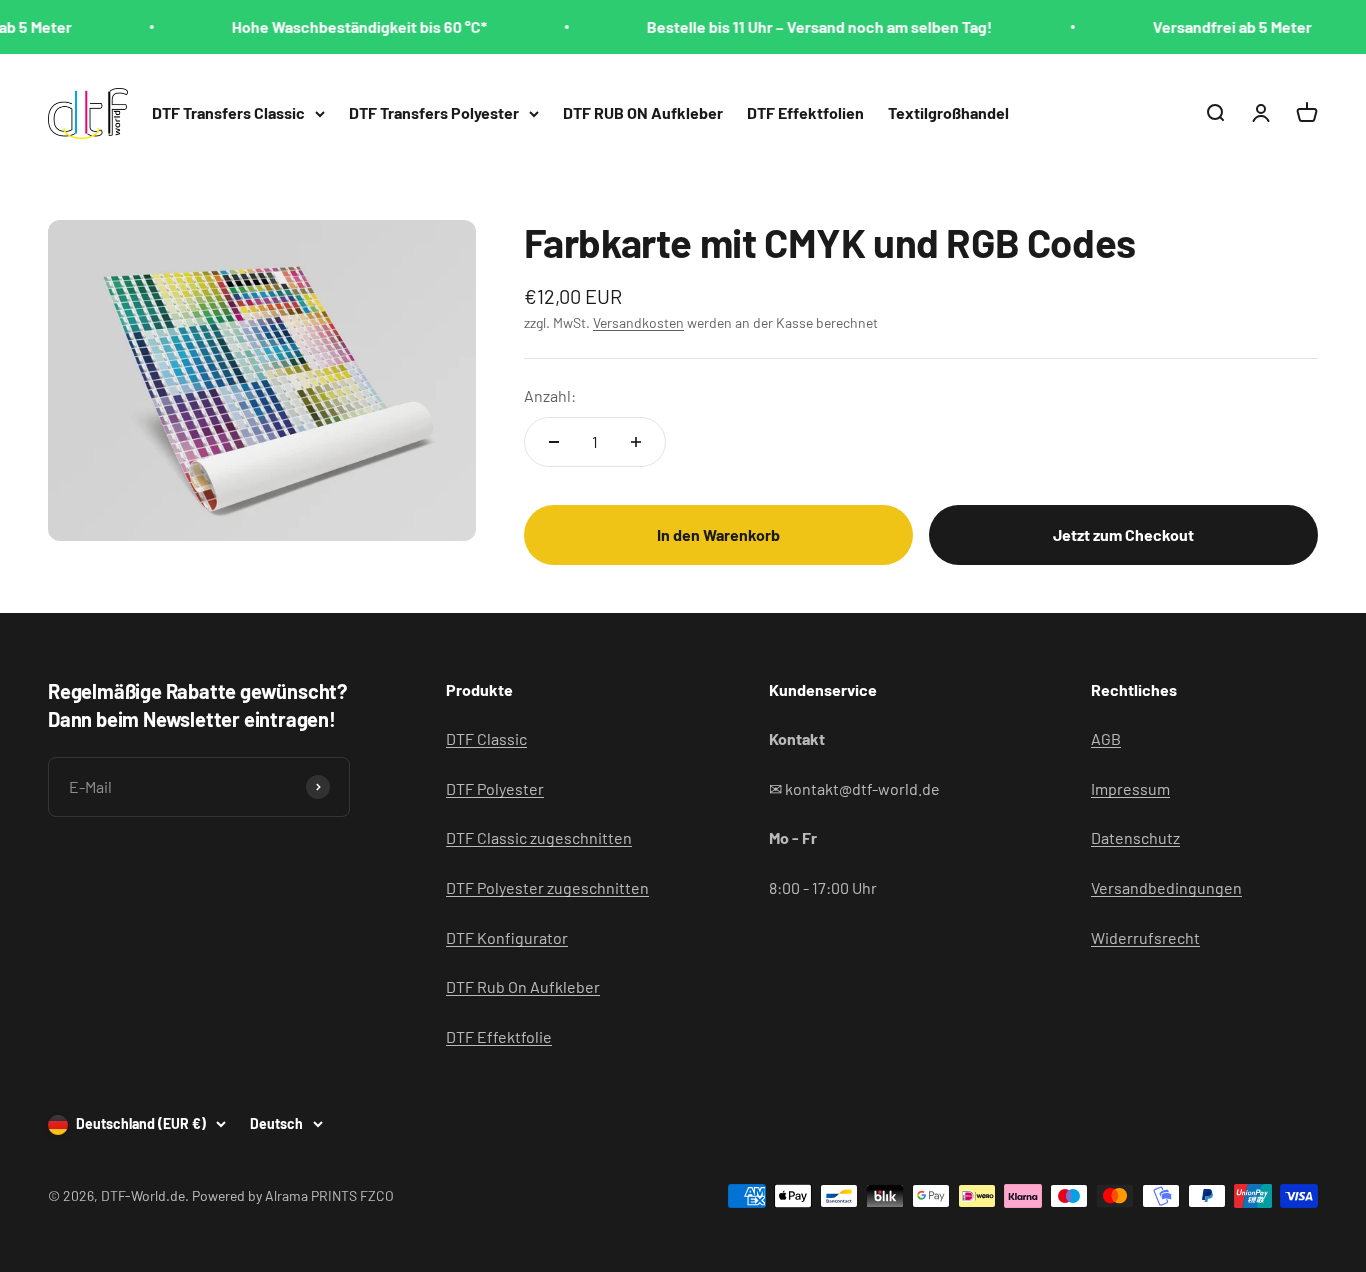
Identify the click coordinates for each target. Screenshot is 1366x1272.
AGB (1106, 738)
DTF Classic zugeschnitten (539, 837)
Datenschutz (1135, 837)
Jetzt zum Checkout (1123, 534)
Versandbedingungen (1166, 887)
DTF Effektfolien (805, 112)
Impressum (1130, 788)
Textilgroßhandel (948, 112)
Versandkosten (638, 322)
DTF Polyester (495, 788)
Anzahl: (550, 395)
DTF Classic (486, 738)
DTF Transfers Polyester (434, 112)
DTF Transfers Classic (228, 112)
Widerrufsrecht (1145, 937)
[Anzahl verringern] (554, 442)
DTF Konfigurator (507, 937)
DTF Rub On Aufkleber (523, 986)
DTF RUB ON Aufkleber (643, 112)
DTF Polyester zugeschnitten (547, 887)
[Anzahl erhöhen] (636, 442)
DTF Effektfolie (499, 1036)
